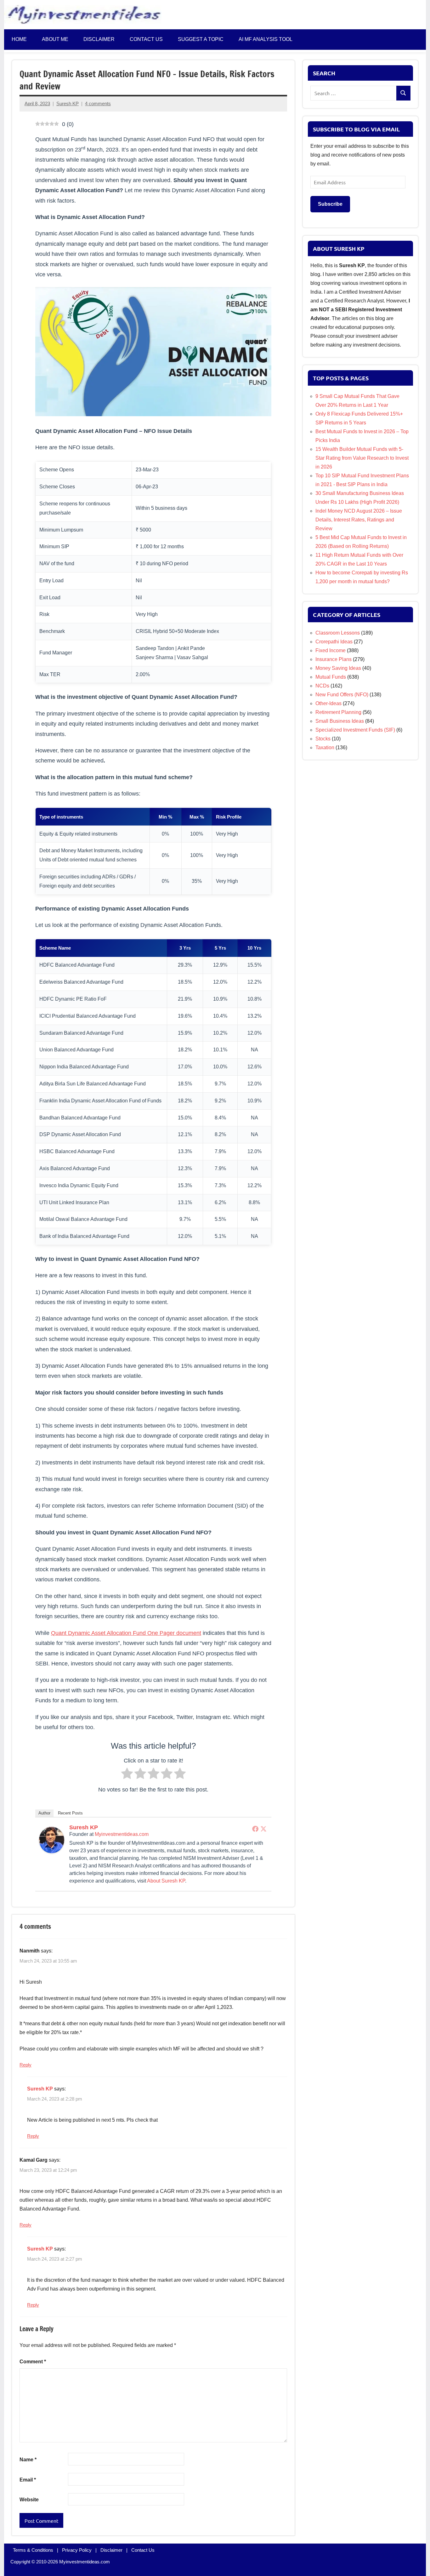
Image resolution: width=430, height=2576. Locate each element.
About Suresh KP (166, 1880)
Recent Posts (70, 1813)
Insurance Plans (334, 659)
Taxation (325, 747)
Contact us (146, 39)
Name (28, 2460)
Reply (25, 2065)
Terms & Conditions (33, 2550)
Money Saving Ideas (338, 668)
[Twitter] (263, 1828)
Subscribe (330, 204)
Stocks (323, 739)
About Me (55, 39)
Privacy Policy (77, 2550)
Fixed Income (331, 650)
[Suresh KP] (52, 1851)
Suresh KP (68, 103)
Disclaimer (99, 39)
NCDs (322, 686)
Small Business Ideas (340, 721)
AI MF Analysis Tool (266, 39)
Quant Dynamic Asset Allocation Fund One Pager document (126, 1633)
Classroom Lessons (338, 633)
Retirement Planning (338, 712)
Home (19, 39)
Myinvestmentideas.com (122, 1834)
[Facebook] (255, 1828)
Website (29, 2500)
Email (28, 2480)
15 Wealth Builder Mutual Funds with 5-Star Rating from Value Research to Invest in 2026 (362, 458)
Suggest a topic (201, 39)
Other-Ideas (328, 703)
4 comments (98, 103)
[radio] (127, 1775)
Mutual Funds (331, 677)
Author (44, 1813)
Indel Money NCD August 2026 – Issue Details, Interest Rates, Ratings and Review (359, 520)
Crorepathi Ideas (334, 642)
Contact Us (143, 2550)
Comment (33, 2362)
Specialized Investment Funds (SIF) (355, 730)
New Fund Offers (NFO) (342, 695)
